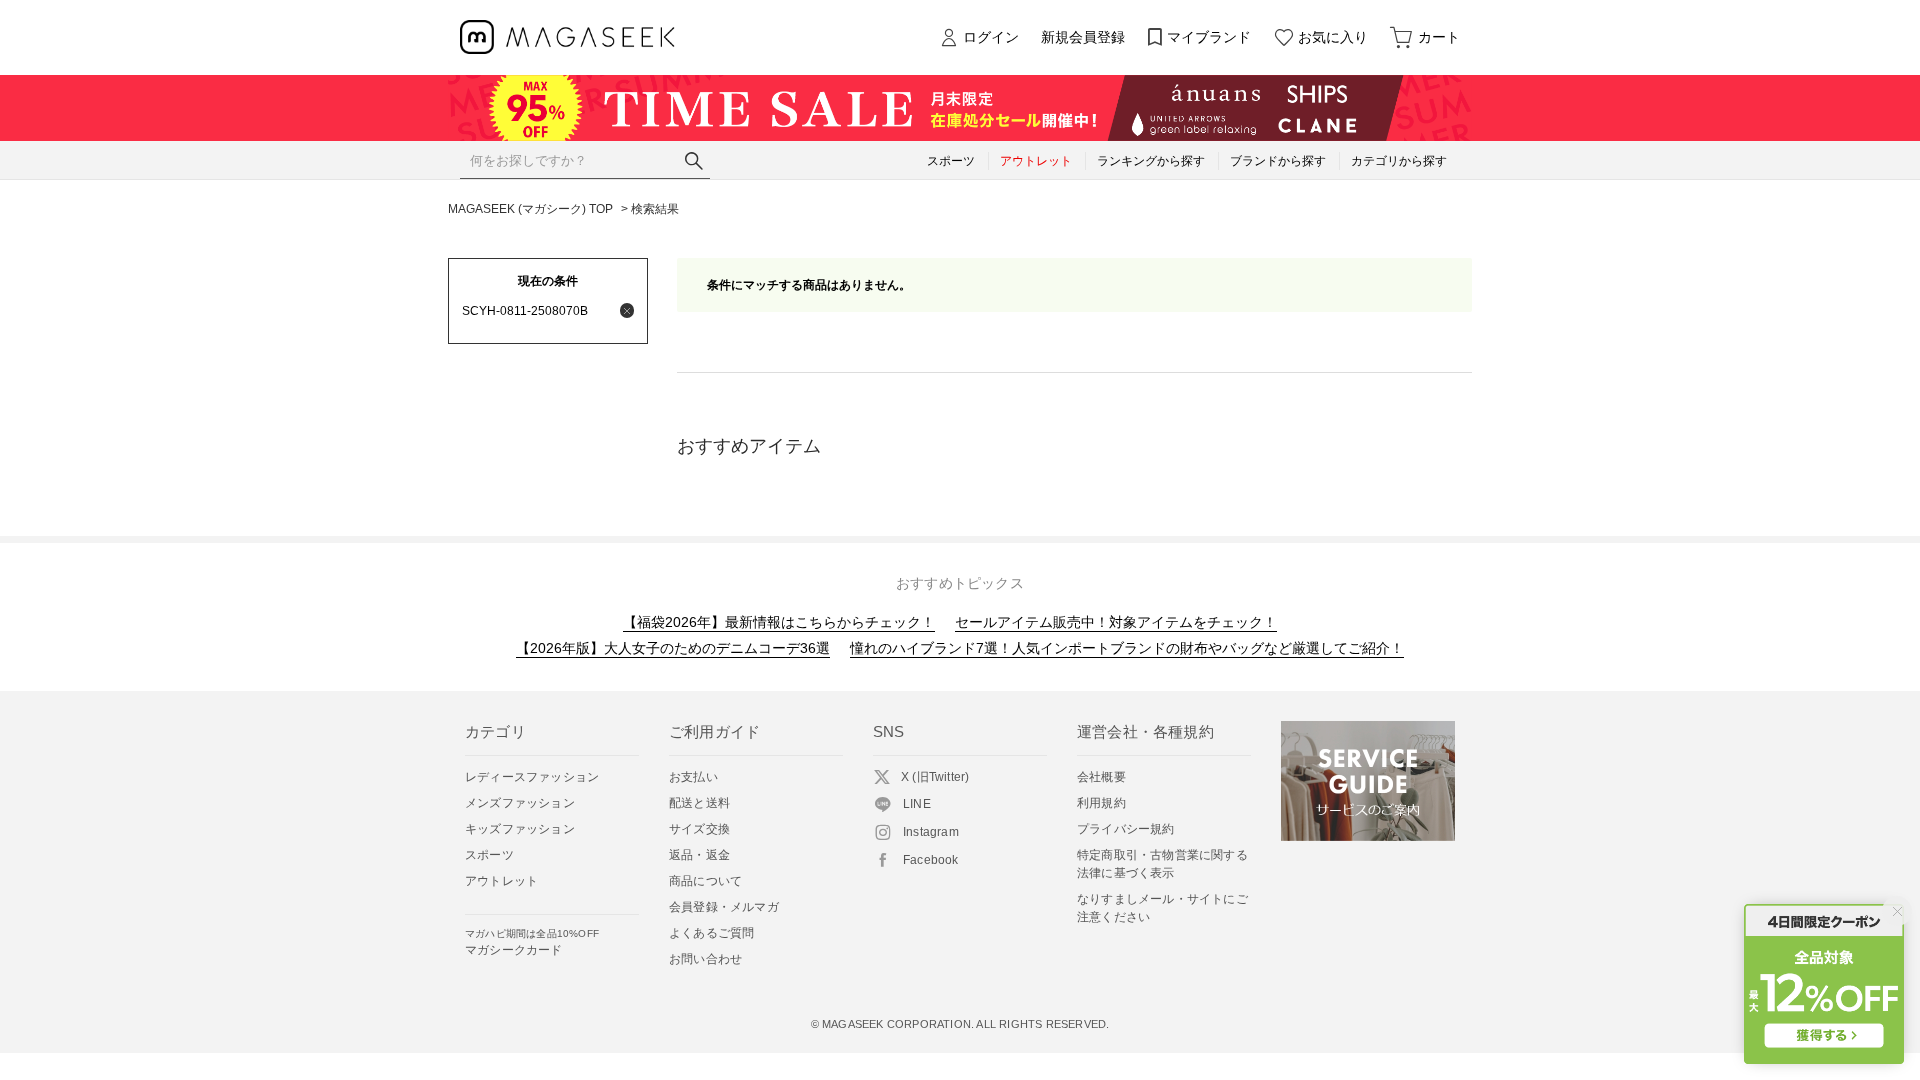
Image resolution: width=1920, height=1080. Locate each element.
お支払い (693, 777)
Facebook (931, 860)
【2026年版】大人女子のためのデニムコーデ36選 (673, 648)
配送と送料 (699, 803)
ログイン (991, 37)
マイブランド (1209, 37)
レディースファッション (532, 777)
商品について (705, 881)
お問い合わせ (705, 959)
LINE (917, 804)
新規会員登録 (1083, 37)
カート (1439, 37)
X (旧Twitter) (935, 777)
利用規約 (1101, 803)
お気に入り (1333, 37)
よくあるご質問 (711, 933)
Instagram (931, 832)
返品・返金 (699, 855)
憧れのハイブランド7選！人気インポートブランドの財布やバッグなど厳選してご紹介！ (1127, 648)
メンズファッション (520, 803)
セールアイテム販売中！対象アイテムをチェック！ (1116, 622)
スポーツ (489, 855)
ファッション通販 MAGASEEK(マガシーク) (567, 37)
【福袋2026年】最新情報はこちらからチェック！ (779, 622)
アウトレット (501, 881)
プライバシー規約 (1126, 829)
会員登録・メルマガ (724, 907)
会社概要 (1101, 777)
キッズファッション (520, 829)
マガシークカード (532, 942)
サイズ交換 (699, 829)
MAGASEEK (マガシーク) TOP (530, 209)
